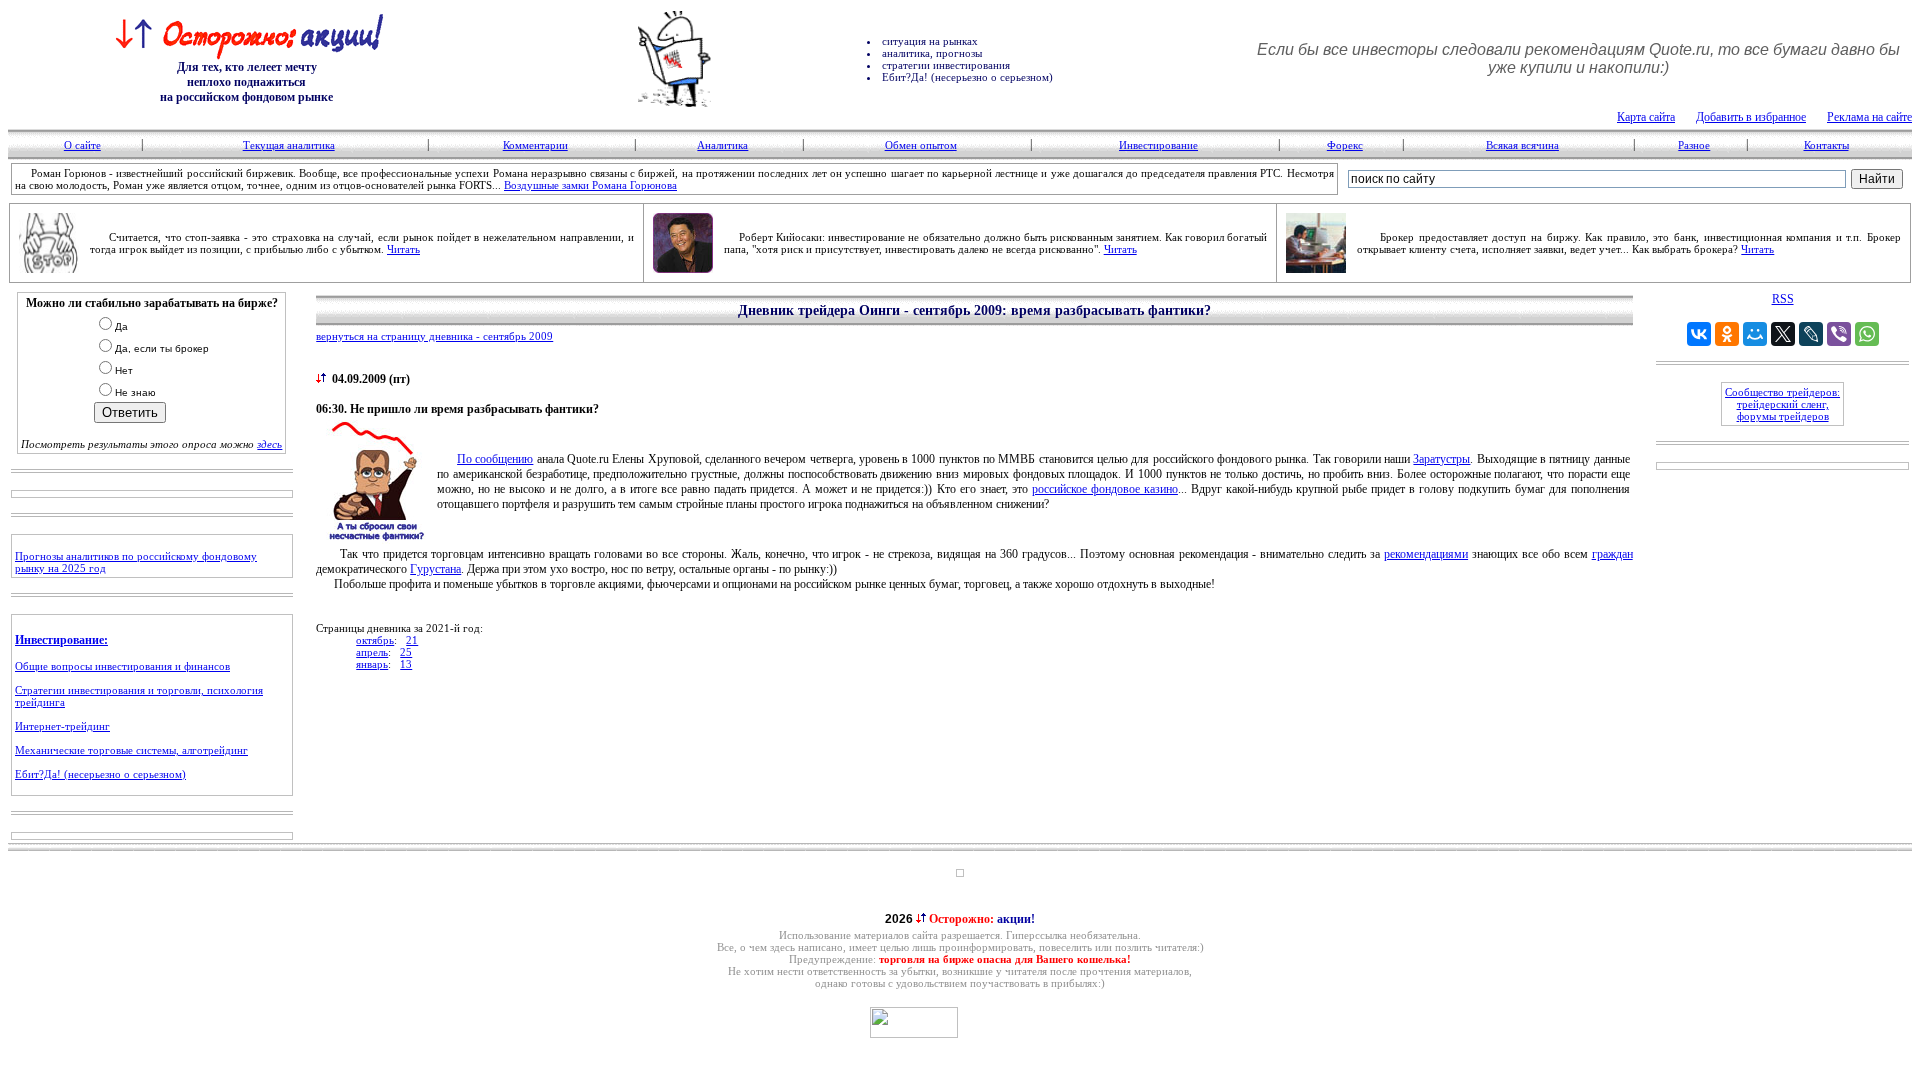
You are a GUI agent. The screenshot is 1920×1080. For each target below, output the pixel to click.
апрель (372, 652)
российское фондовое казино (1105, 489)
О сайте (82, 145)
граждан (1612, 554)
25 (406, 652)
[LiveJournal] (1811, 334)
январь (372, 664)
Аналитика (722, 145)
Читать (403, 249)
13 (406, 664)
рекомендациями (1426, 554)
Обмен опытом (921, 145)
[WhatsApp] (1867, 334)
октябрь (375, 640)
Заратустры (1441, 459)
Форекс (1345, 145)
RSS (1783, 299)
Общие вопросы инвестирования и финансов (122, 666)
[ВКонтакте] (1699, 334)
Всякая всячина (1522, 145)
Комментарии (535, 145)
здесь (269, 444)
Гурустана (435, 569)
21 (412, 640)
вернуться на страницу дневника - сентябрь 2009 (434, 336)
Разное (1694, 145)
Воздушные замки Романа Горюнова (590, 185)
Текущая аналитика (289, 145)
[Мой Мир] (1755, 334)
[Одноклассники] (1727, 334)
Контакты (1826, 145)
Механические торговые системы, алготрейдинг (131, 750)
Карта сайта (1646, 117)
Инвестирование (1158, 145)
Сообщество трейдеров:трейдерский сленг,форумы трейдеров (1782, 404)
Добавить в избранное (1751, 117)
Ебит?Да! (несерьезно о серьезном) (100, 774)
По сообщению (495, 459)
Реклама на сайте (1869, 117)
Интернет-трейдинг (62, 726)
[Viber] (1839, 334)
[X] (1783, 334)
